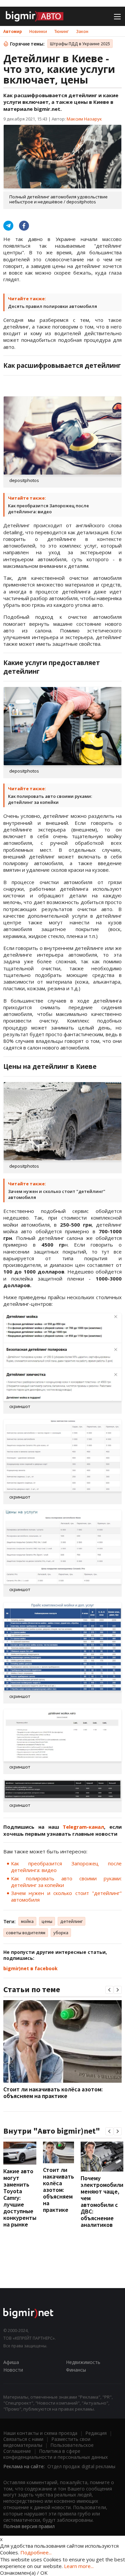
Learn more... (79, 2566)
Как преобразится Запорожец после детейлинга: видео (48, 509)
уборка (61, 1933)
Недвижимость (83, 2362)
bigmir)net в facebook (30, 1968)
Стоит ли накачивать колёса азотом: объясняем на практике (53, 2093)
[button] (109, 1990)
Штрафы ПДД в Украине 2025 (80, 44)
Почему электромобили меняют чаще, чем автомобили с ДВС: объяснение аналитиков (102, 2201)
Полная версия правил (29, 2526)
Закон (82, 31)
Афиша (11, 2362)
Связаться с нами (23, 2439)
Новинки (38, 31)
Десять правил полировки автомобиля (52, 306)
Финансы (76, 2370)
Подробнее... (36, 2552)
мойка (27, 1921)
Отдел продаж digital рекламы (81, 2466)
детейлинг (71, 1921)
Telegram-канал (83, 1827)
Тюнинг (61, 31)
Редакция (96, 2433)
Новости (13, 2370)
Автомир (13, 31)
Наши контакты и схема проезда (40, 2433)
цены (47, 1921)
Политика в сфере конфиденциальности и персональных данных (55, 2454)
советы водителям (26, 1933)
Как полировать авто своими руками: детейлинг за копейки (50, 799)
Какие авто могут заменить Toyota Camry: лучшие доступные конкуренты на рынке (20, 2198)
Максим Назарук (84, 119)
